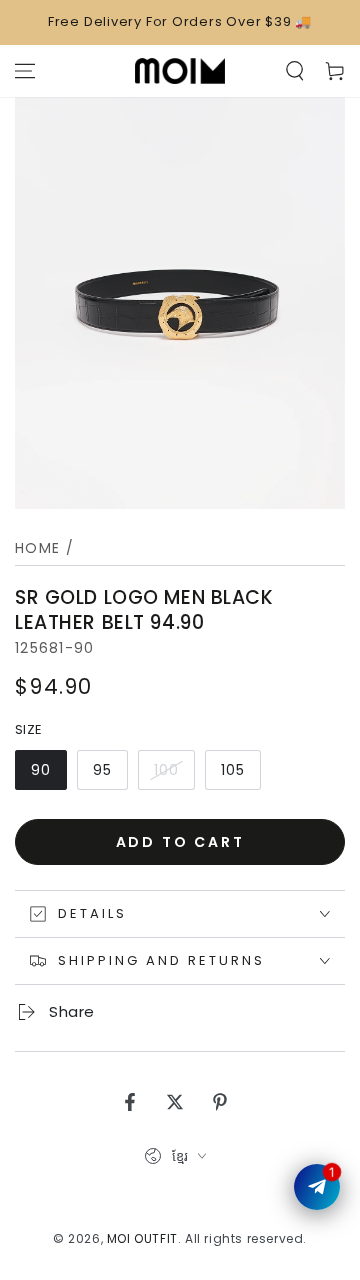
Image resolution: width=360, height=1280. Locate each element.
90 (41, 770)
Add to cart (180, 842)
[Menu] (25, 71)
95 (102, 770)
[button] (295, 71)
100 (166, 770)
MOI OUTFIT (142, 1238)
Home (37, 548)
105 (233, 770)
